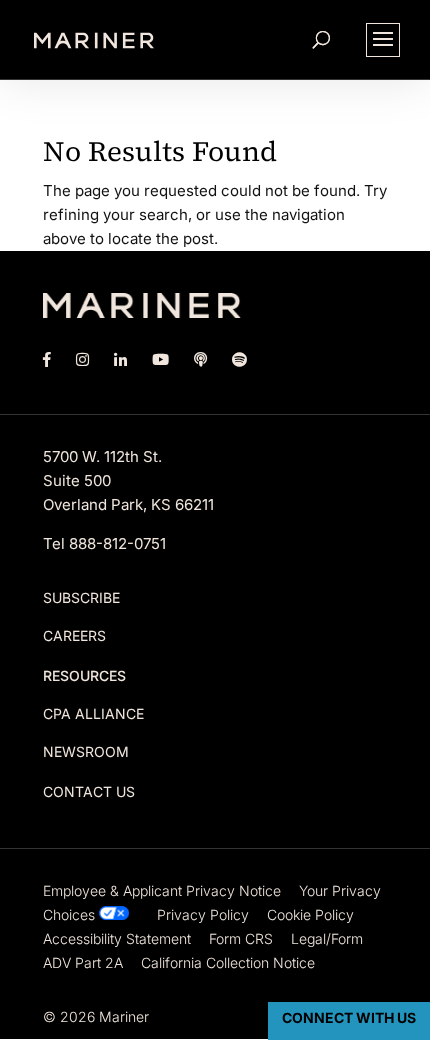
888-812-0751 (117, 543)
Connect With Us (349, 1017)
